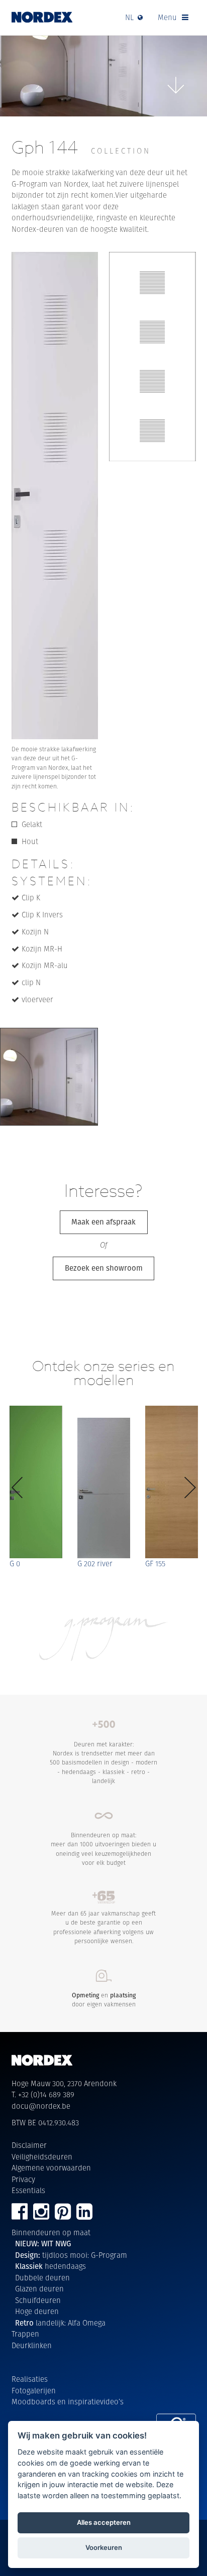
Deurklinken (32, 2345)
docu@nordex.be (41, 2106)
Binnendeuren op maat (51, 2232)
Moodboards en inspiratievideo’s (68, 2402)
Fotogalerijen (34, 2391)
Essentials (28, 2190)
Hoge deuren (37, 2311)
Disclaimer (29, 2145)
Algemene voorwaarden (51, 2168)
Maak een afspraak (103, 1222)
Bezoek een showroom (104, 1268)
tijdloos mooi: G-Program (71, 2255)
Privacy (23, 2179)
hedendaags (50, 2266)
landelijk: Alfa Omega (60, 2323)
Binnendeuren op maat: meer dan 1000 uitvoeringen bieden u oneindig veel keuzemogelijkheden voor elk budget (103, 1849)
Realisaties (30, 2379)
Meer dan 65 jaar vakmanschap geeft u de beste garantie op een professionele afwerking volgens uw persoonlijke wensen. (103, 1927)
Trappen (25, 2334)
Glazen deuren (39, 2289)
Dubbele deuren (42, 2278)
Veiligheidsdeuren (42, 2157)
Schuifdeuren (38, 2300)
